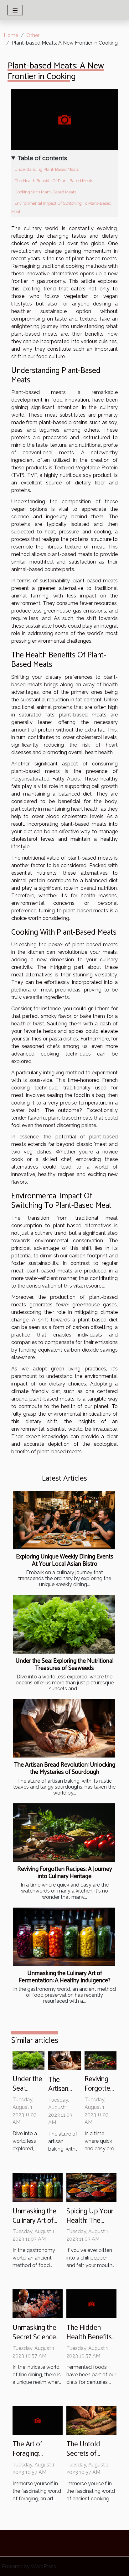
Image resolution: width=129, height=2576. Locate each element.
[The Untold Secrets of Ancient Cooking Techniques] (91, 2420)
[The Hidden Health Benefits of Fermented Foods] (91, 2303)
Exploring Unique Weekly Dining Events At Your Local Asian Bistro (65, 1560)
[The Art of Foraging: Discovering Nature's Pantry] (38, 2420)
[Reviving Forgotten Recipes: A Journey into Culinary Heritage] (64, 1833)
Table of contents (42, 158)
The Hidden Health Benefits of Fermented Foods (89, 2342)
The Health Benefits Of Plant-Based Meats (54, 181)
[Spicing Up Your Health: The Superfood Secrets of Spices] (91, 2187)
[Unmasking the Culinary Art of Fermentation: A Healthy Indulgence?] (64, 1937)
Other (33, 35)
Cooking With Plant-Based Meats (45, 192)
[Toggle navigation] (15, 10)
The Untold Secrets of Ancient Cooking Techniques (90, 2458)
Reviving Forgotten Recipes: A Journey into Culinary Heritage (65, 1873)
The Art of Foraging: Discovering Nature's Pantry (35, 2458)
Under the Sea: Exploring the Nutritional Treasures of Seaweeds (64, 1665)
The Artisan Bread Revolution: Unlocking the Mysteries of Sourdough (65, 1769)
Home (11, 35)
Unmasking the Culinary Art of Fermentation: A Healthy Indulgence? (65, 1977)
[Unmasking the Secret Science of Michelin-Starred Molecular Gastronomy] (38, 2303)
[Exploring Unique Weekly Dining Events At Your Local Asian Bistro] (64, 1520)
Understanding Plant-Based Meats (46, 169)
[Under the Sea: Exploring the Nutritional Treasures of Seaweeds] (64, 1624)
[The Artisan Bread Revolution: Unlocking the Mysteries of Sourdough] (64, 1728)
